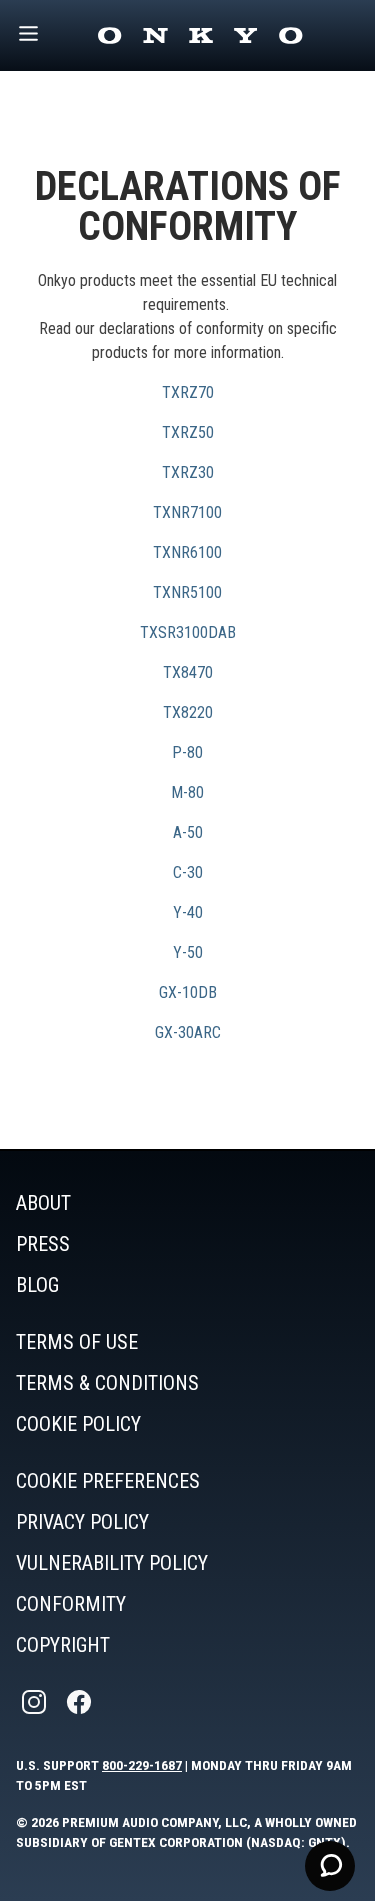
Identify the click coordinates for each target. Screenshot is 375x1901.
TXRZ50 (188, 432)
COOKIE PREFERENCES (108, 1481)
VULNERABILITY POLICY (112, 1563)
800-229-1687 (142, 1765)
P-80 (187, 752)
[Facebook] (81, 1702)
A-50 (188, 832)
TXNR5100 (187, 592)
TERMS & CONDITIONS (107, 1383)
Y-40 (188, 912)
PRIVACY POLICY (82, 1522)
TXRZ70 (188, 392)
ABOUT (43, 1203)
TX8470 (188, 672)
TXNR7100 (187, 512)
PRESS (43, 1244)
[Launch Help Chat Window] (330, 1866)
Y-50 (188, 952)
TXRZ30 (188, 472)
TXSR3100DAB (188, 632)
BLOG (37, 1285)
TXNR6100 (187, 552)
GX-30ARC (188, 1032)
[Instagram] (36, 1702)
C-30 (188, 872)
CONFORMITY (71, 1604)
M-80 (187, 792)
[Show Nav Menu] (28, 35)
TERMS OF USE (77, 1342)
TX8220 (188, 712)
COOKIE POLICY (78, 1424)
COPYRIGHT (63, 1645)
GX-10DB (188, 992)
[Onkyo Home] (200, 35)
